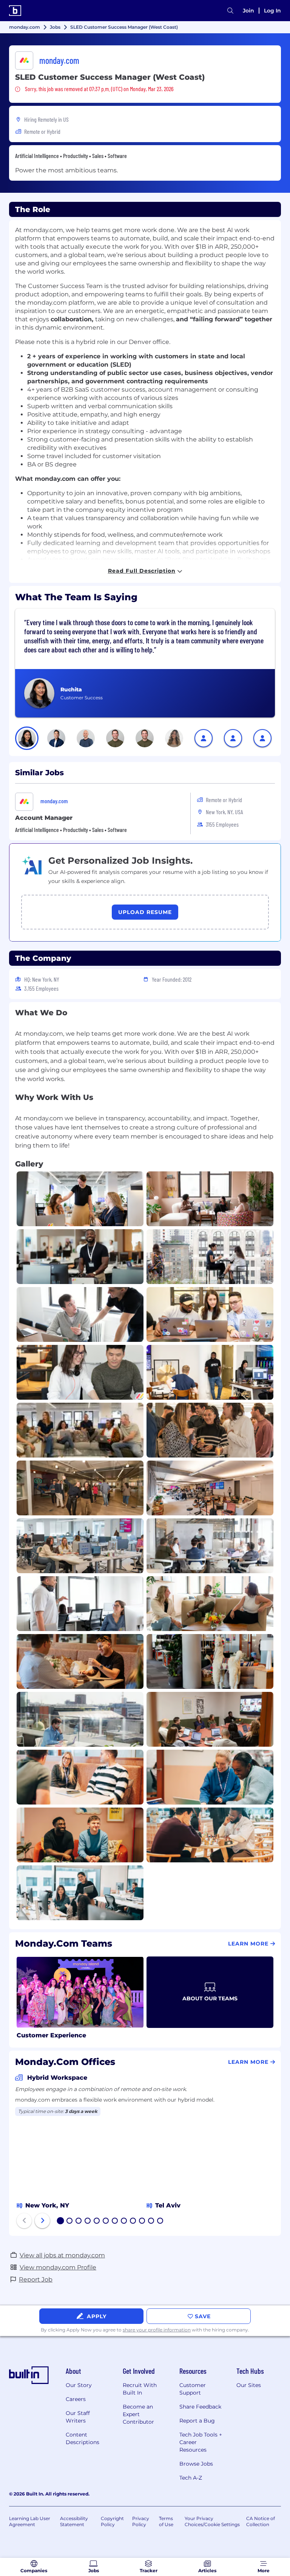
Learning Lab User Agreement (30, 2521)
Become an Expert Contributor (138, 2414)
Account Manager (44, 818)
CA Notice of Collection (261, 2521)
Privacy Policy (141, 2521)
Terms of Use (166, 2521)
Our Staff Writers (78, 2417)
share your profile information (157, 2330)
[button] (27, 738)
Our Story (79, 2385)
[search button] (230, 11)
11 (151, 2221)
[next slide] (42, 2221)
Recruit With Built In (140, 2389)
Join (248, 11)
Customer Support (193, 2389)
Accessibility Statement (74, 2521)
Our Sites (249, 2385)
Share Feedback (200, 2407)
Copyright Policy (112, 2521)
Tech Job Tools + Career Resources (201, 2442)
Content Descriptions (83, 2438)
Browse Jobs (196, 2464)
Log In (272, 11)
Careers (76, 2399)
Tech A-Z (191, 2478)
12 (160, 2221)
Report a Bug (197, 2421)
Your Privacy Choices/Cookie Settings (212, 2521)
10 (142, 2221)
